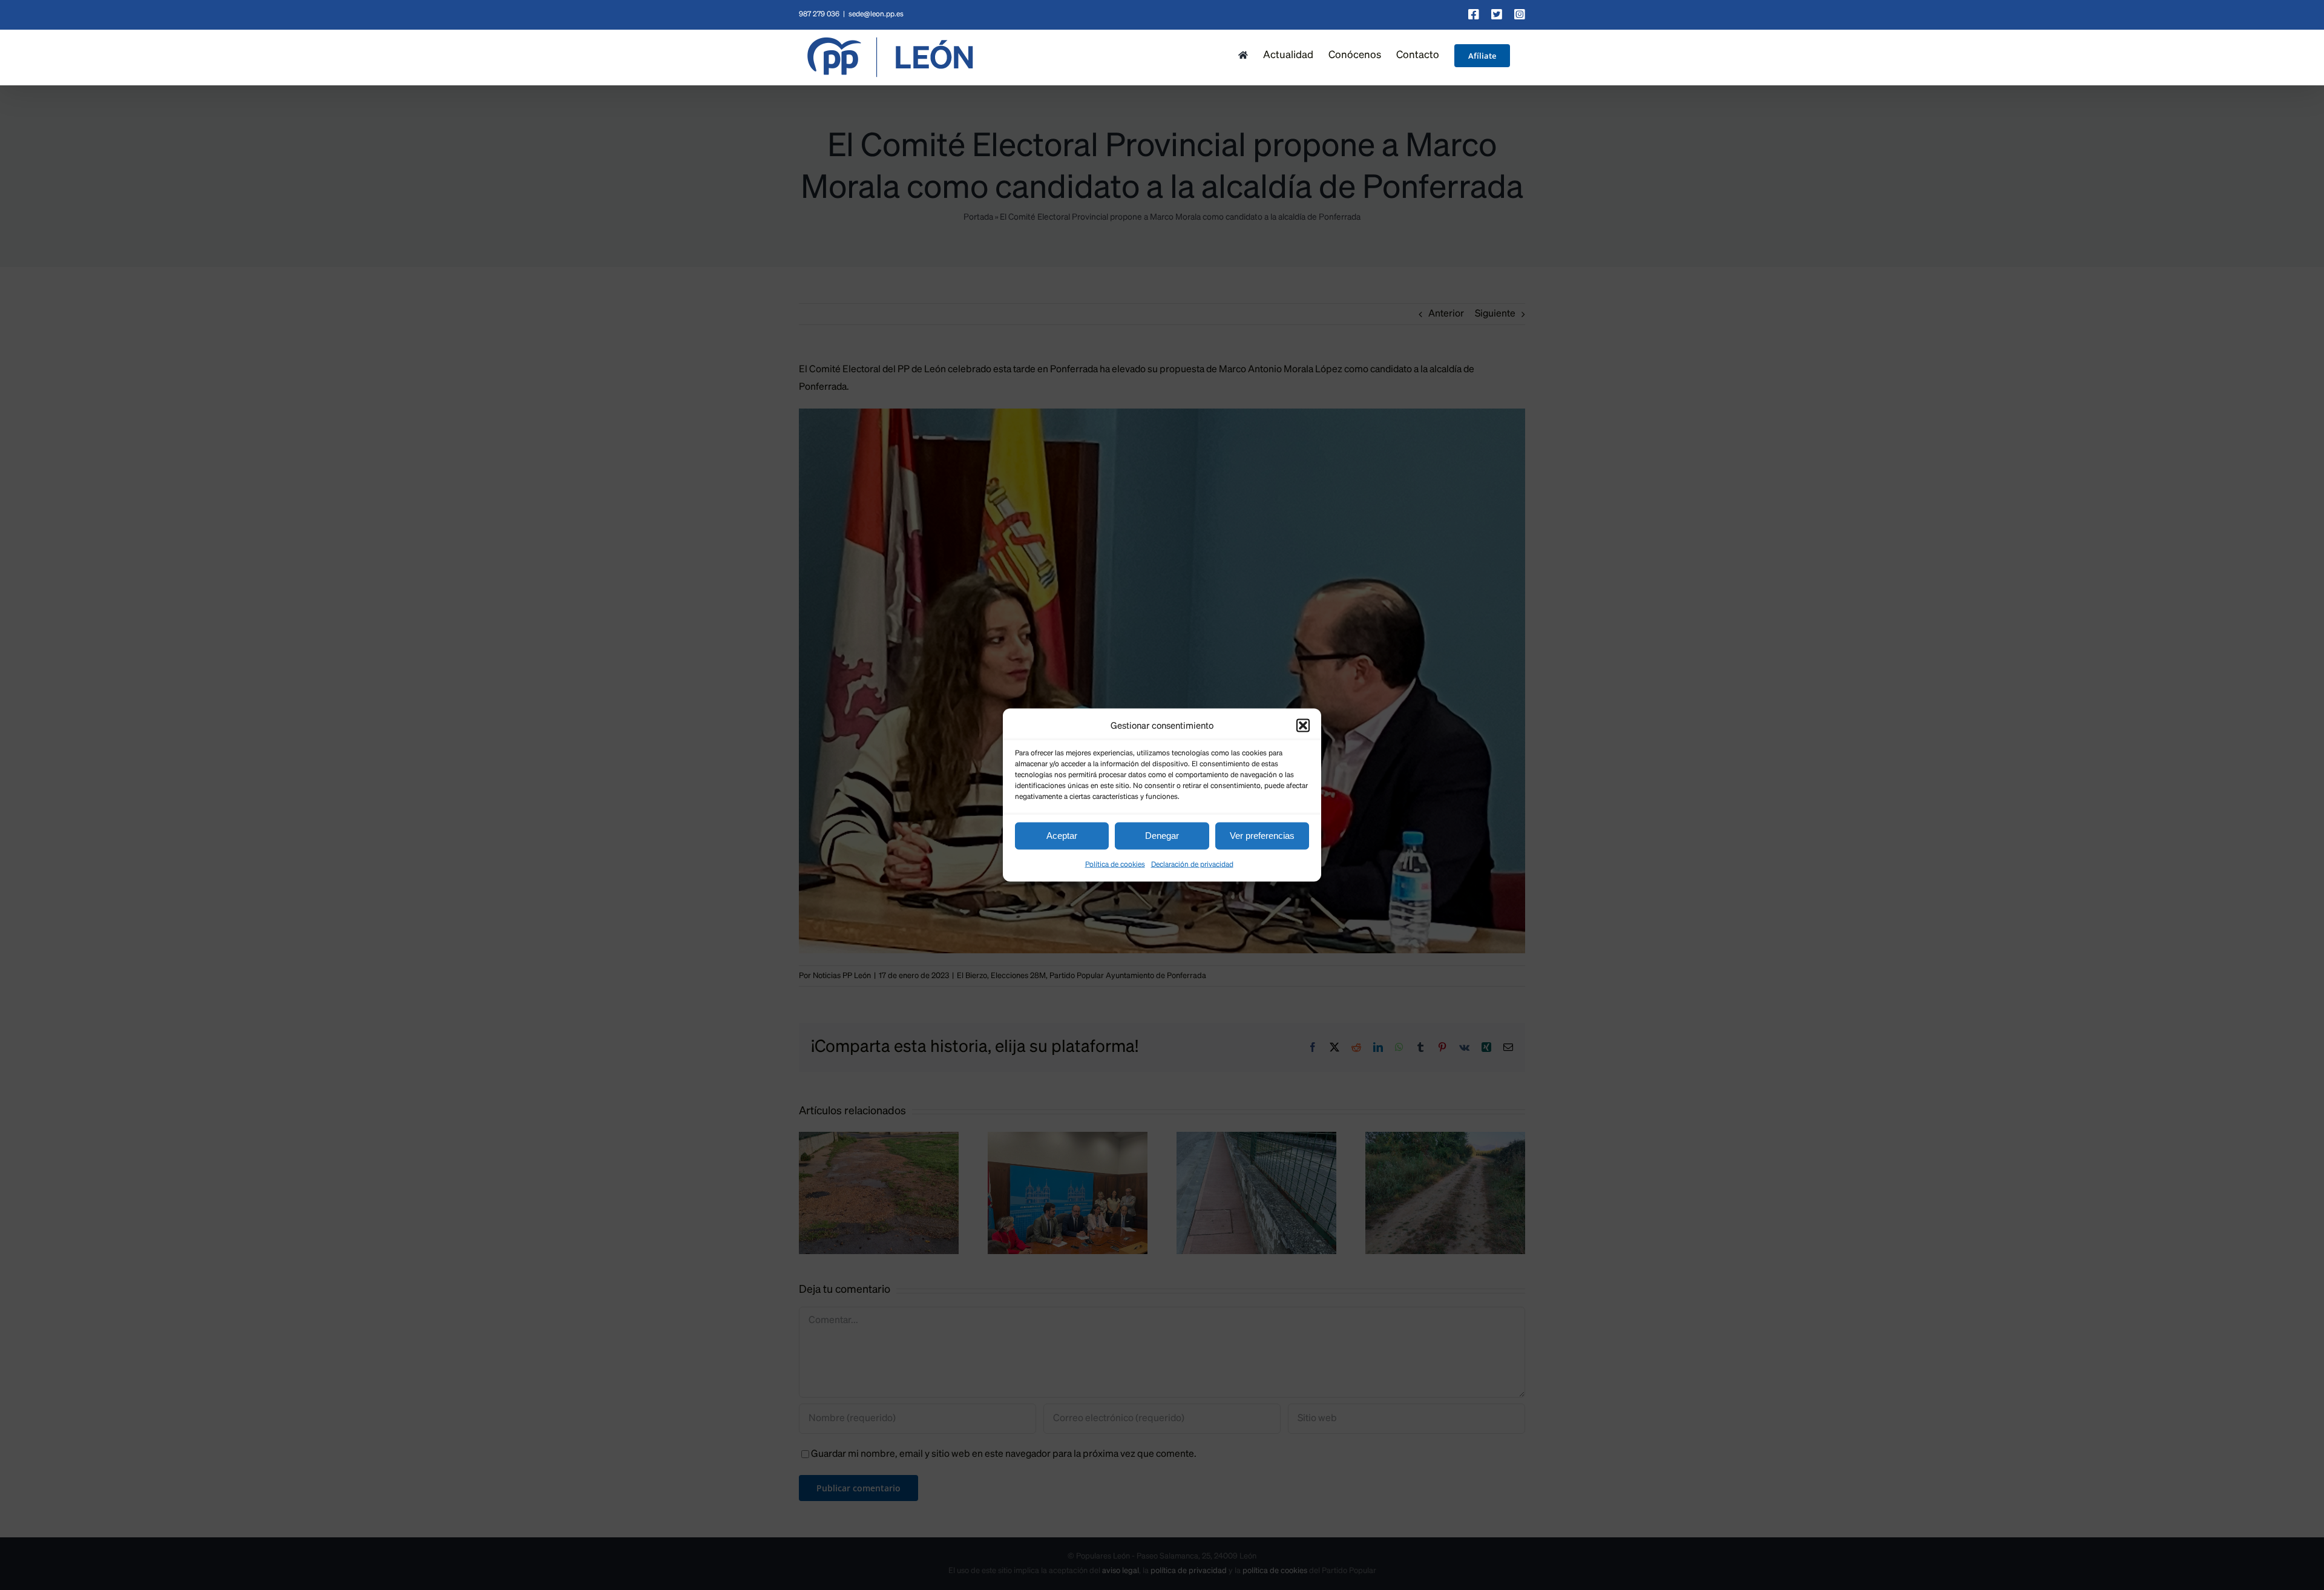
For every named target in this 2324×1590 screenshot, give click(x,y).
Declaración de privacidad (1192, 864)
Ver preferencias (1262, 836)
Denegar (1162, 836)
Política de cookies (1115, 864)
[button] (1303, 726)
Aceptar (1062, 836)
